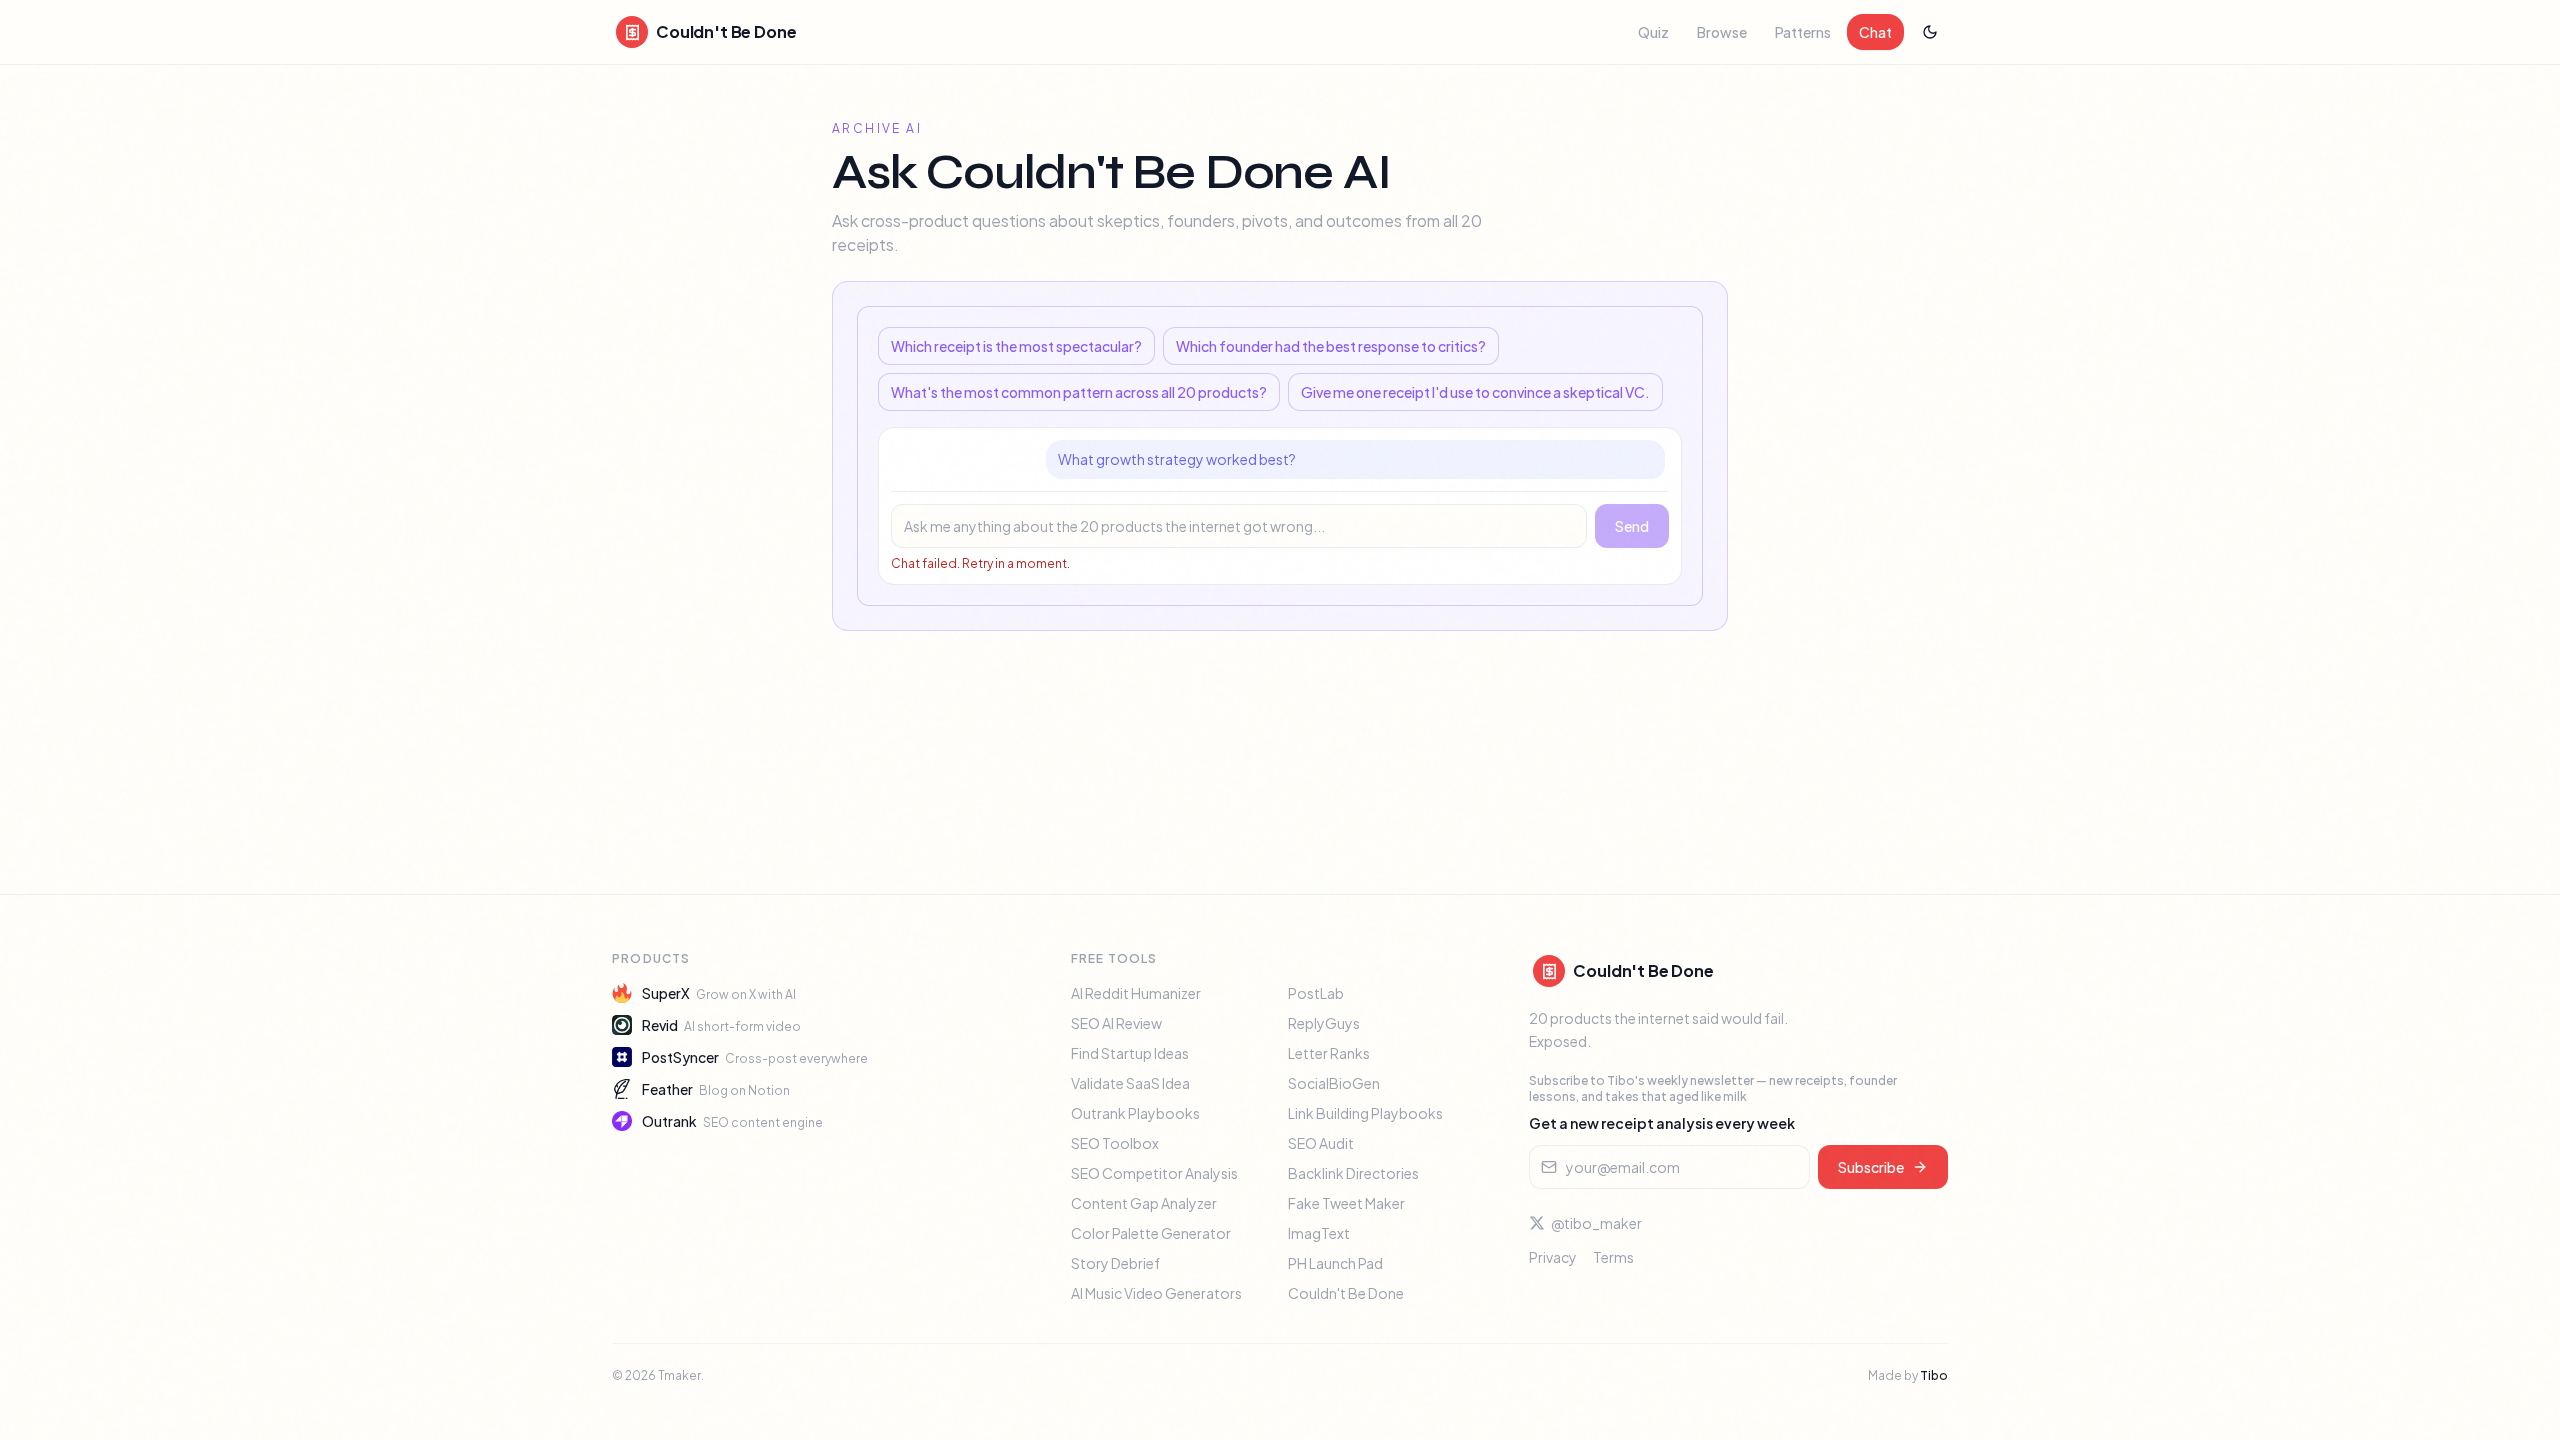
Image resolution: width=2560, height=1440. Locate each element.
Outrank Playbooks (1135, 1113)
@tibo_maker (1596, 1223)
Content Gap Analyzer (1144, 1203)
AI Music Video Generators (1156, 1293)
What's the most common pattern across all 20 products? (1079, 392)
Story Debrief (1115, 1263)
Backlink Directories (1353, 1173)
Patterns (1803, 32)
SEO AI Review (1116, 1023)
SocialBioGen (1334, 1083)
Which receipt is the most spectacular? (1016, 346)
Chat (1875, 32)
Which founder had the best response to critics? (1331, 346)
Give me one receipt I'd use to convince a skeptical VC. (1475, 392)
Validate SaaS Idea (1130, 1083)
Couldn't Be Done (1346, 1293)
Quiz (1653, 32)
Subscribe (1871, 1167)
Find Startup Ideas (1130, 1053)
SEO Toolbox (1115, 1143)
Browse (1722, 32)
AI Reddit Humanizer (1136, 993)
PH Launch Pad (1335, 1263)
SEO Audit (1321, 1143)
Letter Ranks (1329, 1053)
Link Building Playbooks (1365, 1113)
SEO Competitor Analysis (1154, 1173)
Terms (1613, 1257)
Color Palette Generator (1151, 1233)
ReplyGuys (1324, 1023)
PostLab (1316, 993)
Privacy (1553, 1257)
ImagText (1319, 1233)
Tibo (1934, 1375)
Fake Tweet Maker (1346, 1203)
